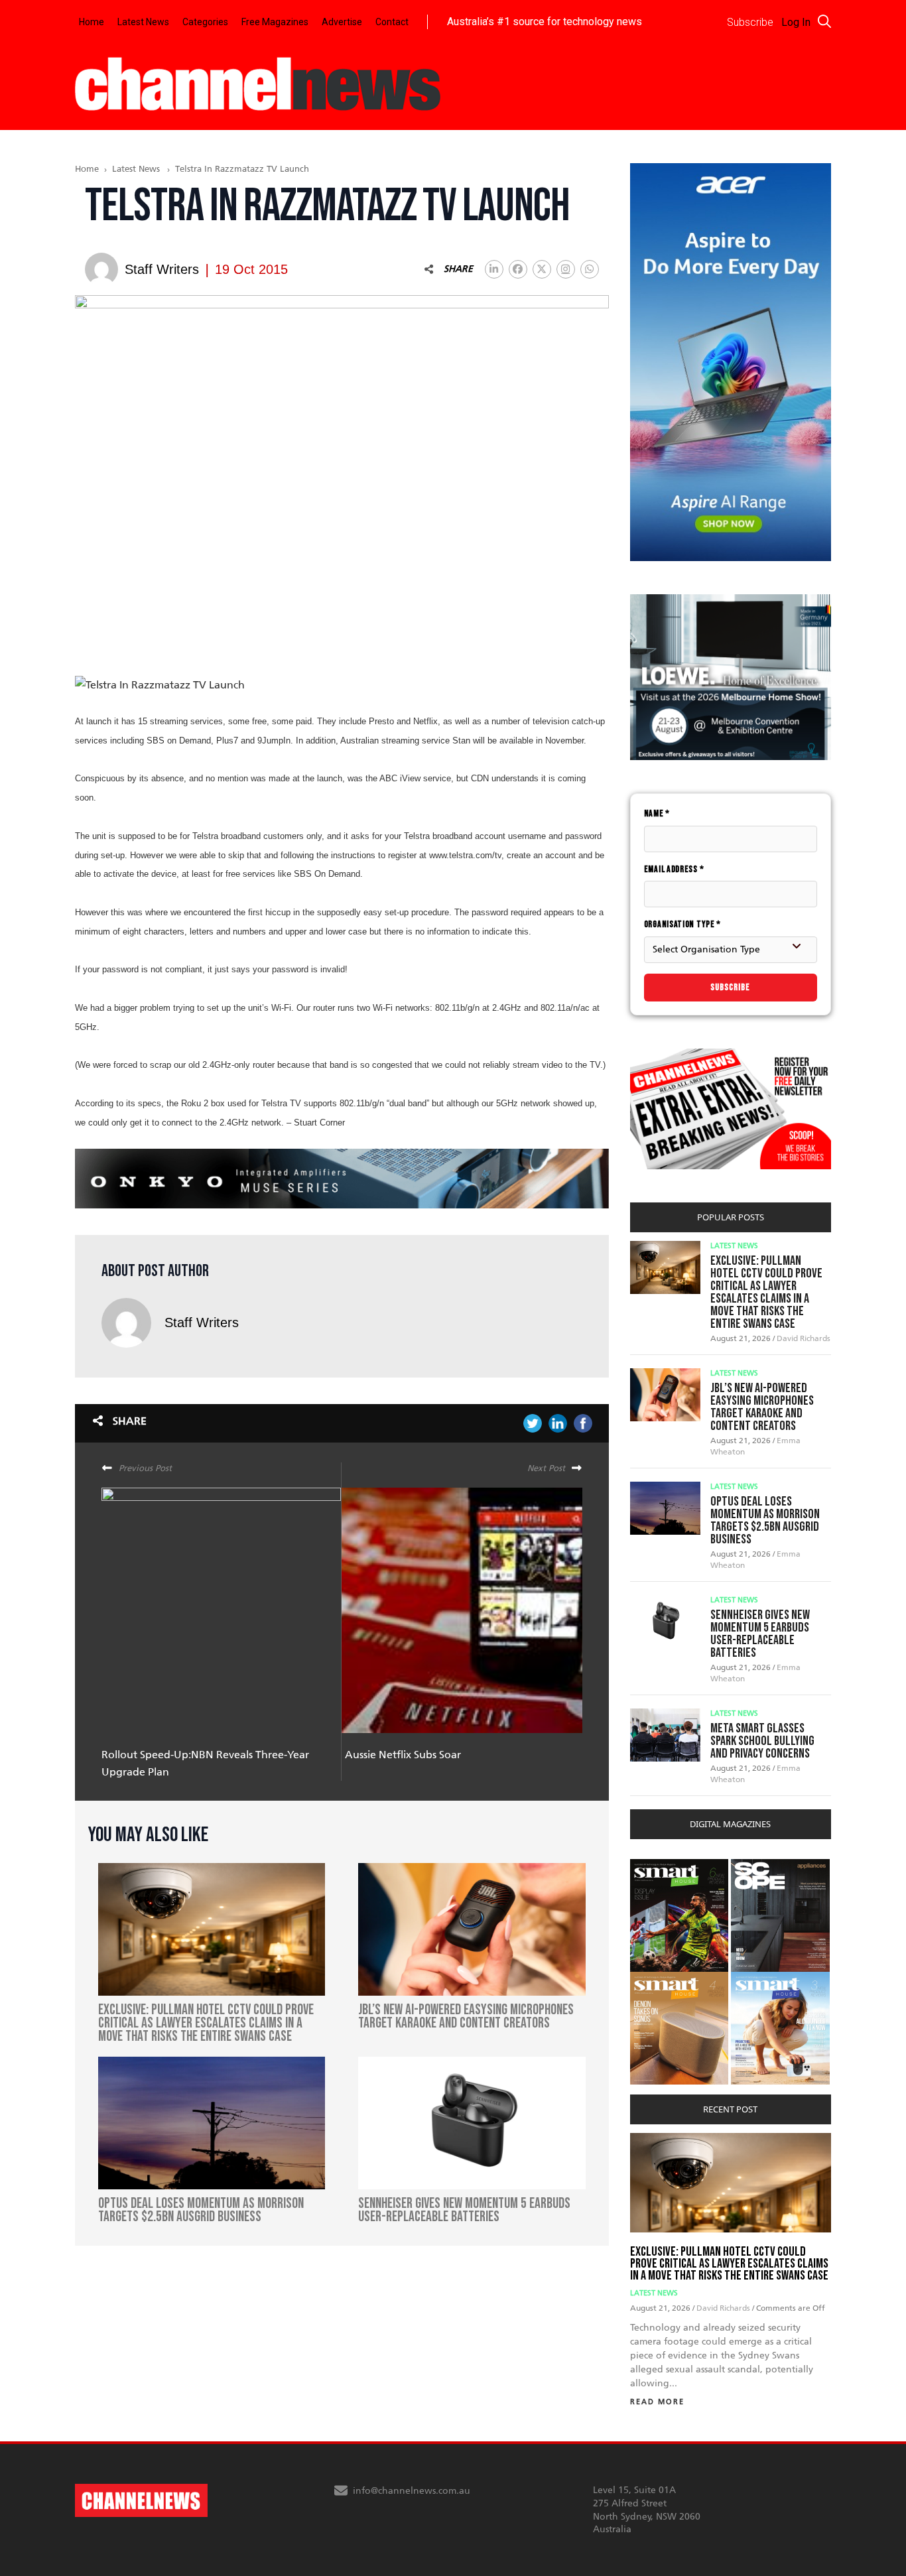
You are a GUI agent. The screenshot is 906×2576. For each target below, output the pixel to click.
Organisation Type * (682, 924)
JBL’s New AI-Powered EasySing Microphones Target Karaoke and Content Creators (762, 1407)
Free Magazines (275, 22)
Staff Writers (202, 1322)
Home (92, 22)
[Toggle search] (824, 21)
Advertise (342, 22)
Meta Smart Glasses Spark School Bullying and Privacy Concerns (762, 1741)
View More (657, 1866)
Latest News (143, 22)
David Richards (804, 1338)
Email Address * (674, 869)
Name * (657, 813)
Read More (657, 2402)
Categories (205, 22)
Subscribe (730, 987)
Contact (392, 22)
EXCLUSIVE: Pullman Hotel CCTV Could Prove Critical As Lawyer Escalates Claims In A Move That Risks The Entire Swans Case (766, 1292)
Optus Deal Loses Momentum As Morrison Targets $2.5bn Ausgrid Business (765, 1520)
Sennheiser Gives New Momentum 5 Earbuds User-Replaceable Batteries (760, 1634)
